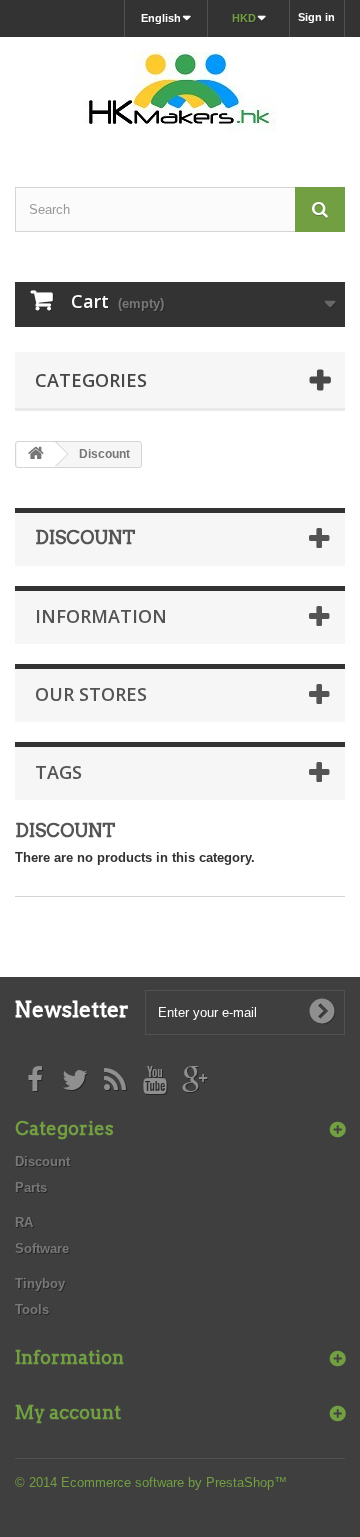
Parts (31, 1187)
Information (101, 616)
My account (68, 1412)
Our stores (91, 694)
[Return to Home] (36, 454)
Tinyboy (40, 1283)
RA (24, 1222)
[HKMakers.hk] (180, 94)
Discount (42, 1161)
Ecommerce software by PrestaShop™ (174, 1482)
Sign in (316, 17)
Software (42, 1248)
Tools (32, 1309)
